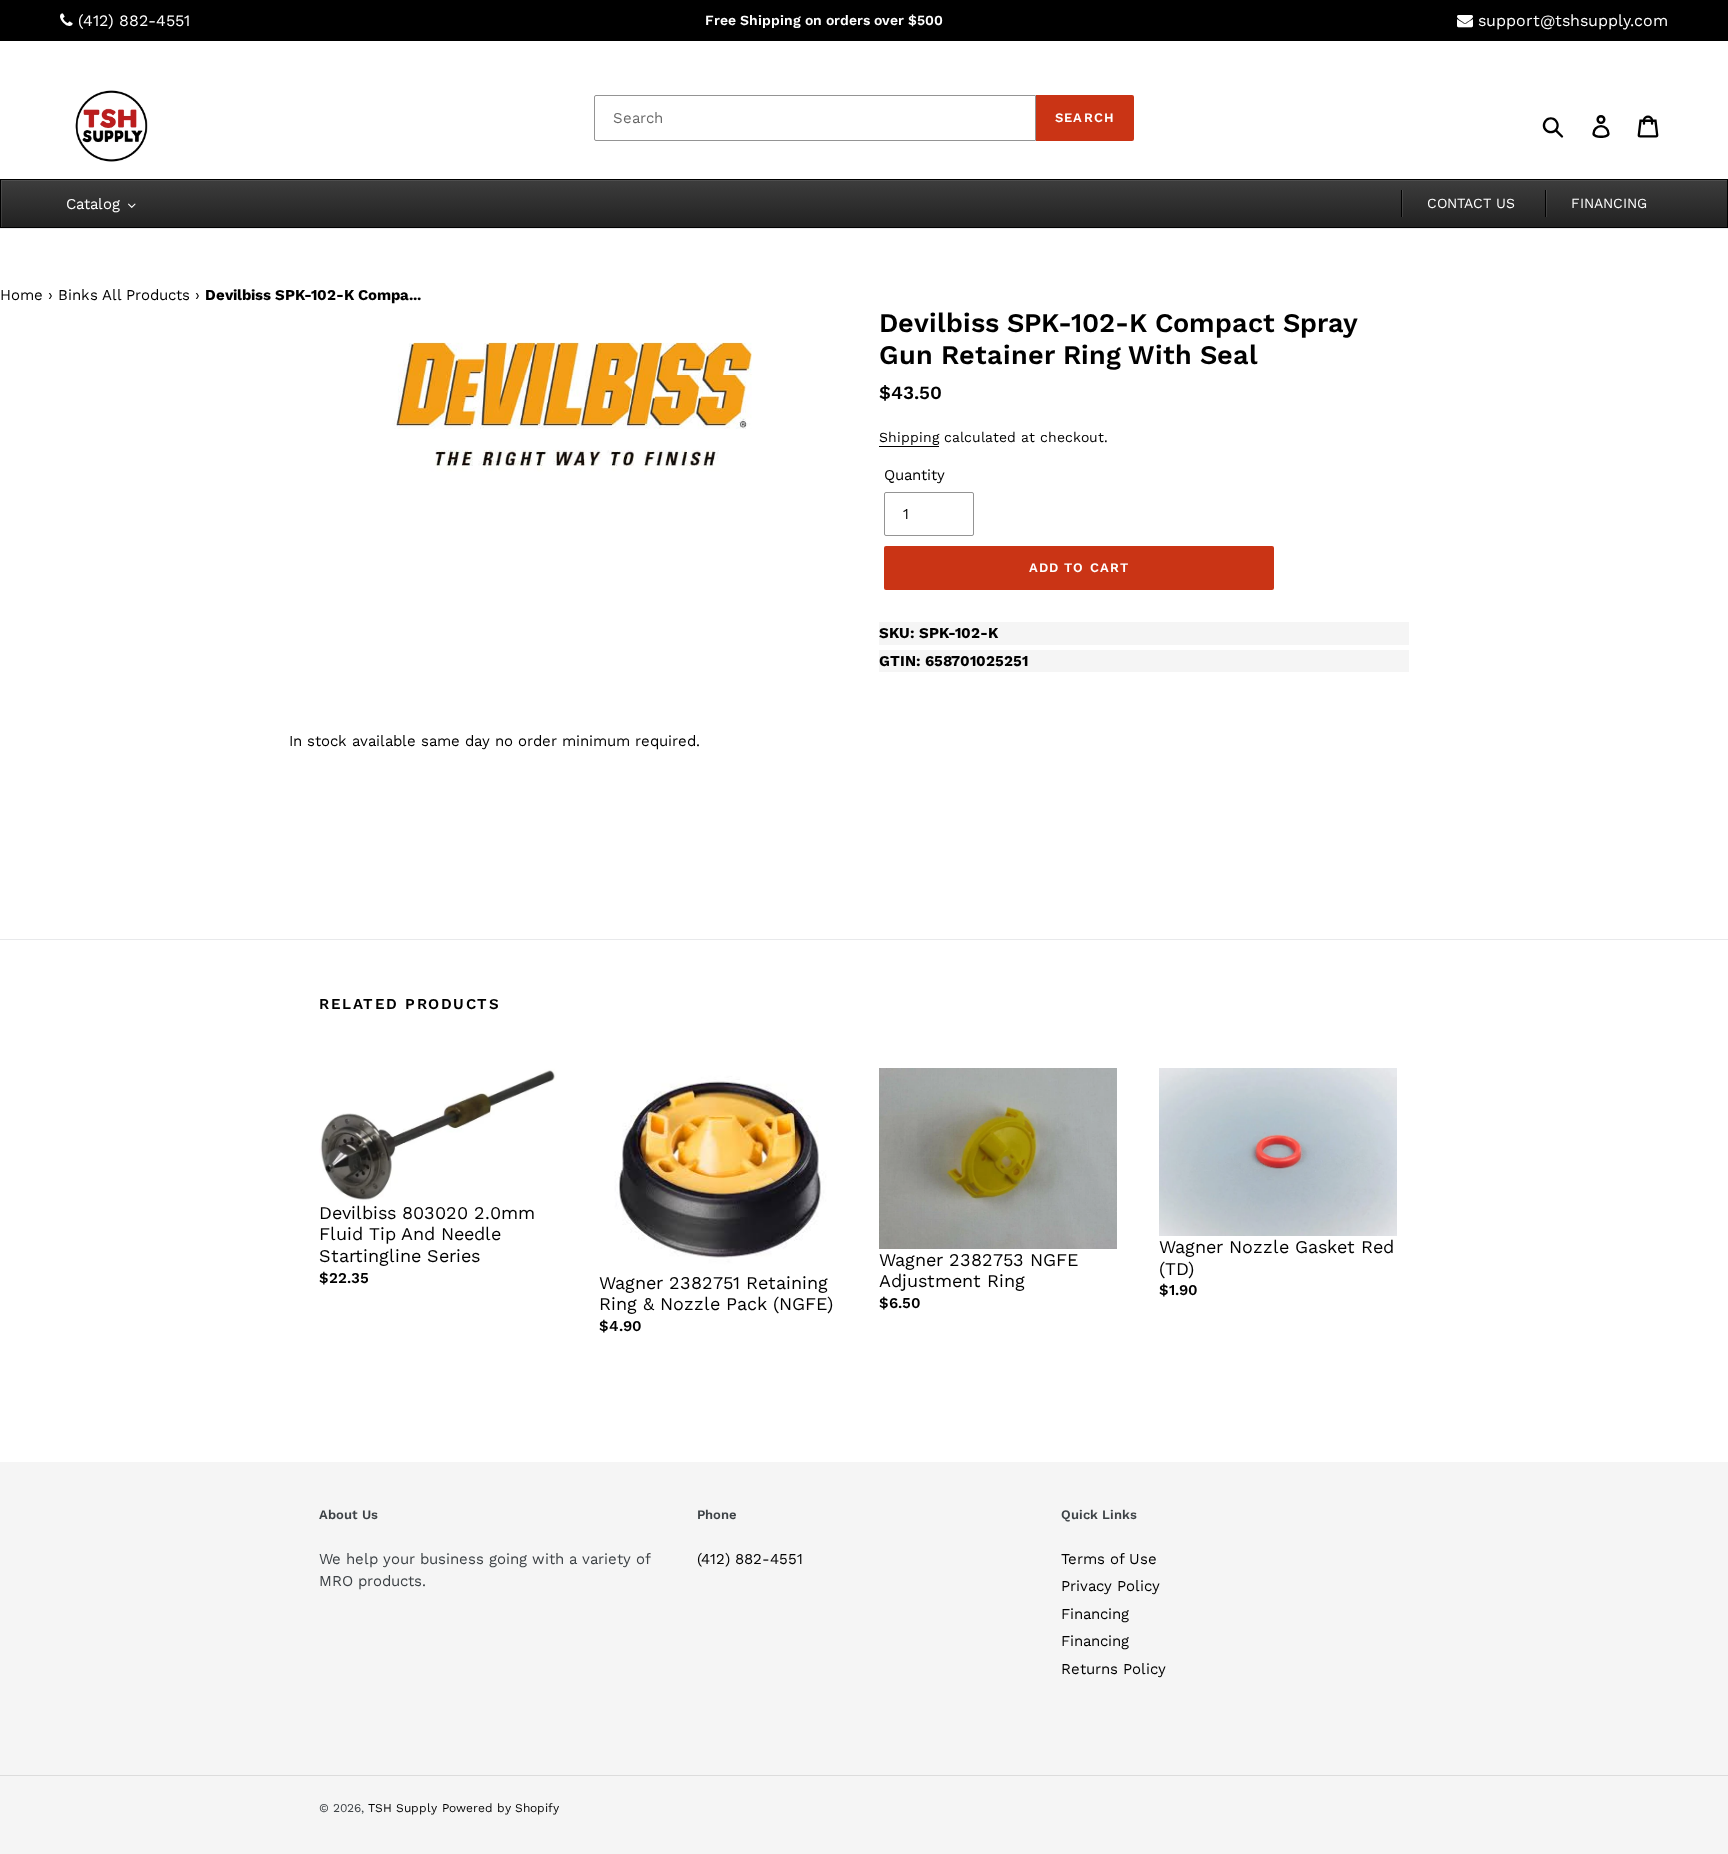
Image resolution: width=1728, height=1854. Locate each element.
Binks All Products (124, 295)
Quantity (914, 475)
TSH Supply (402, 1808)
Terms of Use (1109, 1559)
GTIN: (953, 661)
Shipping (909, 437)
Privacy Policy (1110, 1586)
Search (1084, 117)
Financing (1095, 1614)
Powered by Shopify (500, 1808)
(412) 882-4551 (134, 20)
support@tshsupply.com (1573, 20)
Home (21, 295)
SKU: (938, 633)
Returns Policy (1113, 1669)
